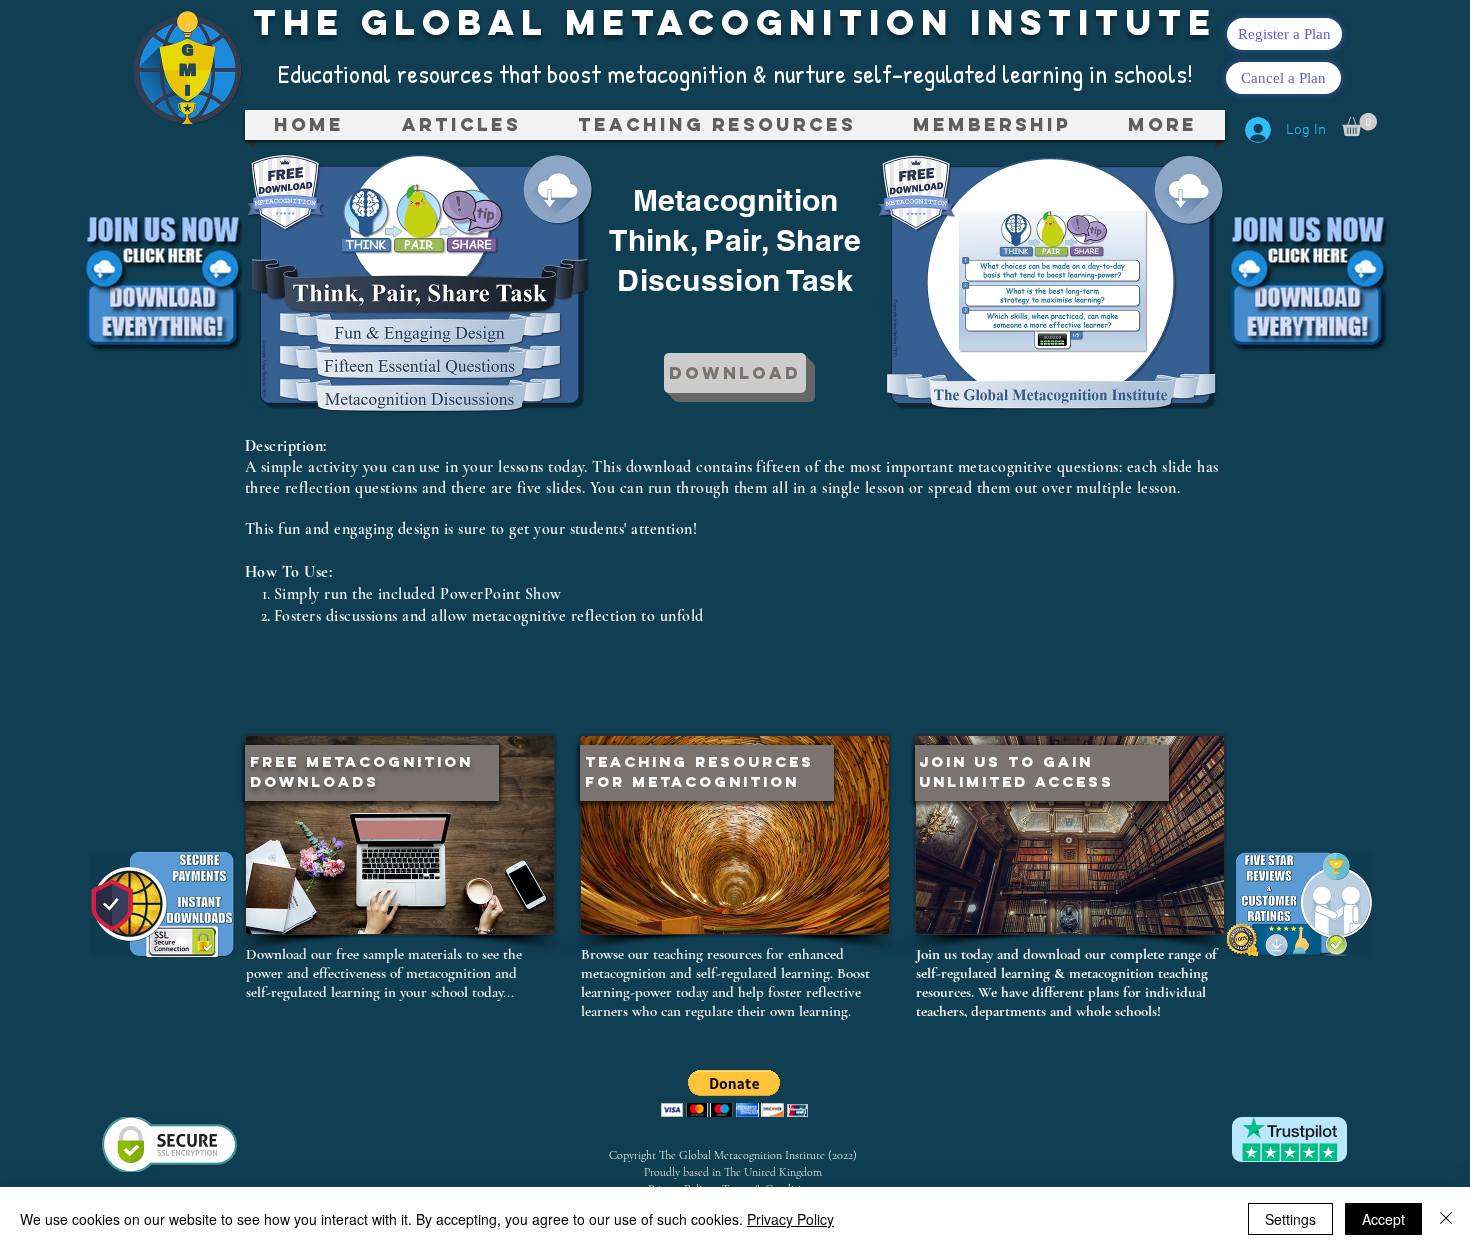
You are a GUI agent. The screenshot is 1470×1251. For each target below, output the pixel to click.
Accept (1383, 1219)
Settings (1290, 1219)
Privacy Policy (790, 1219)
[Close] (1446, 1219)
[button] (716, 125)
